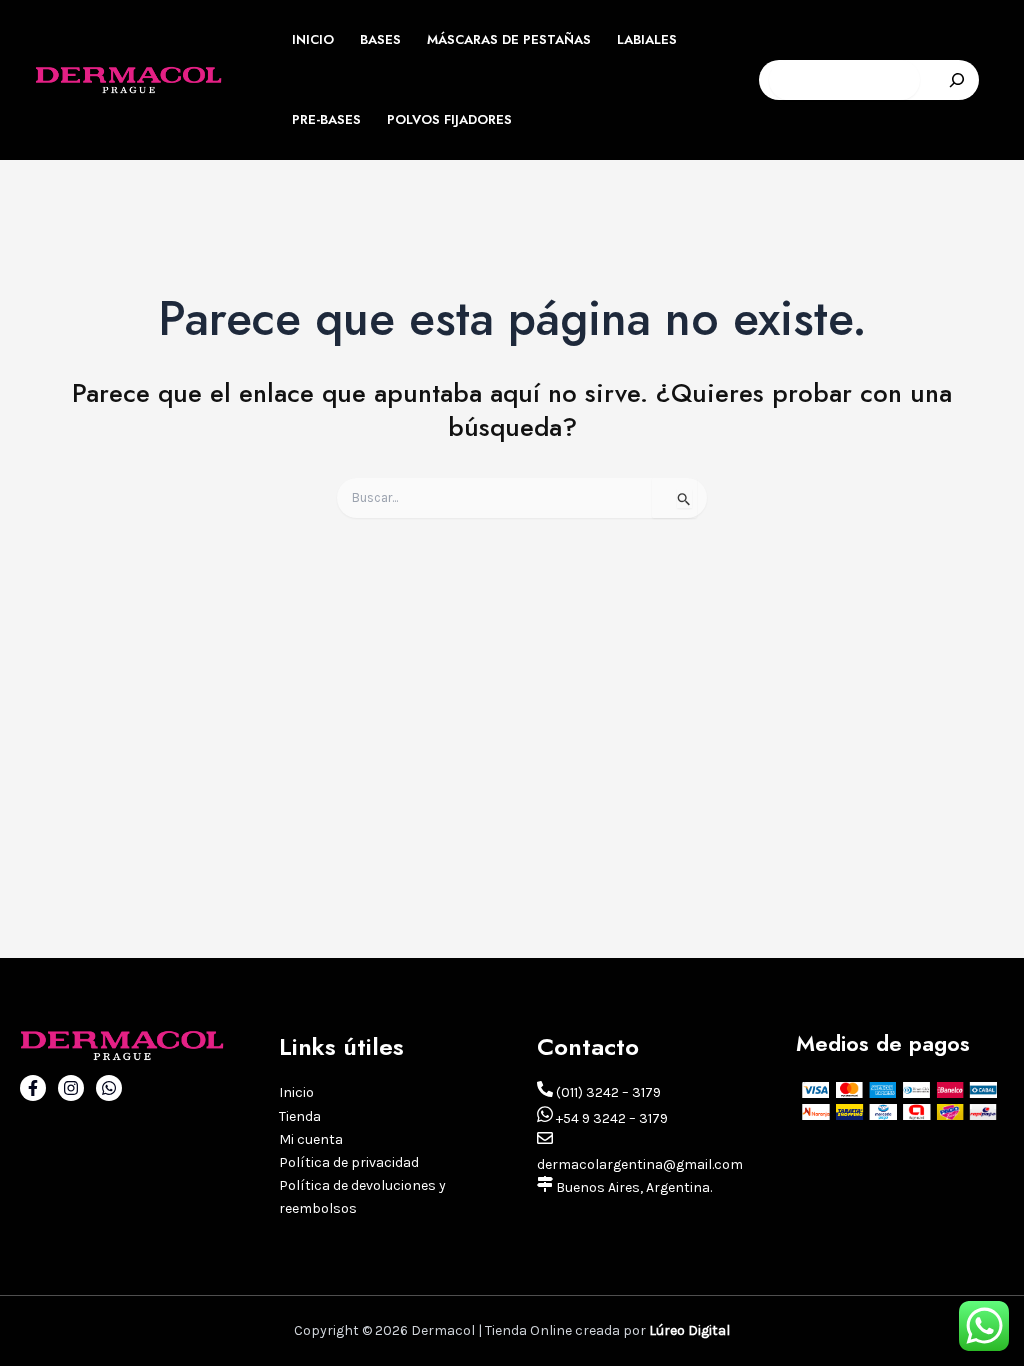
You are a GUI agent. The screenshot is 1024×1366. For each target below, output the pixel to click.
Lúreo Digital (689, 1330)
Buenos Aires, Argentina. (632, 1187)
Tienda (300, 1116)
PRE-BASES (326, 119)
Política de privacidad (349, 1162)
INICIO (313, 39)
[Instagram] (71, 1088)
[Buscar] (957, 80)
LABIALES (647, 39)
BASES (380, 39)
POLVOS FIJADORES (449, 119)
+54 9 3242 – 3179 (610, 1118)
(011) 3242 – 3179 (607, 1092)
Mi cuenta (311, 1139)
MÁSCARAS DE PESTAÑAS (509, 39)
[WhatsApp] (109, 1088)
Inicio (296, 1092)
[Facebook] (33, 1088)
